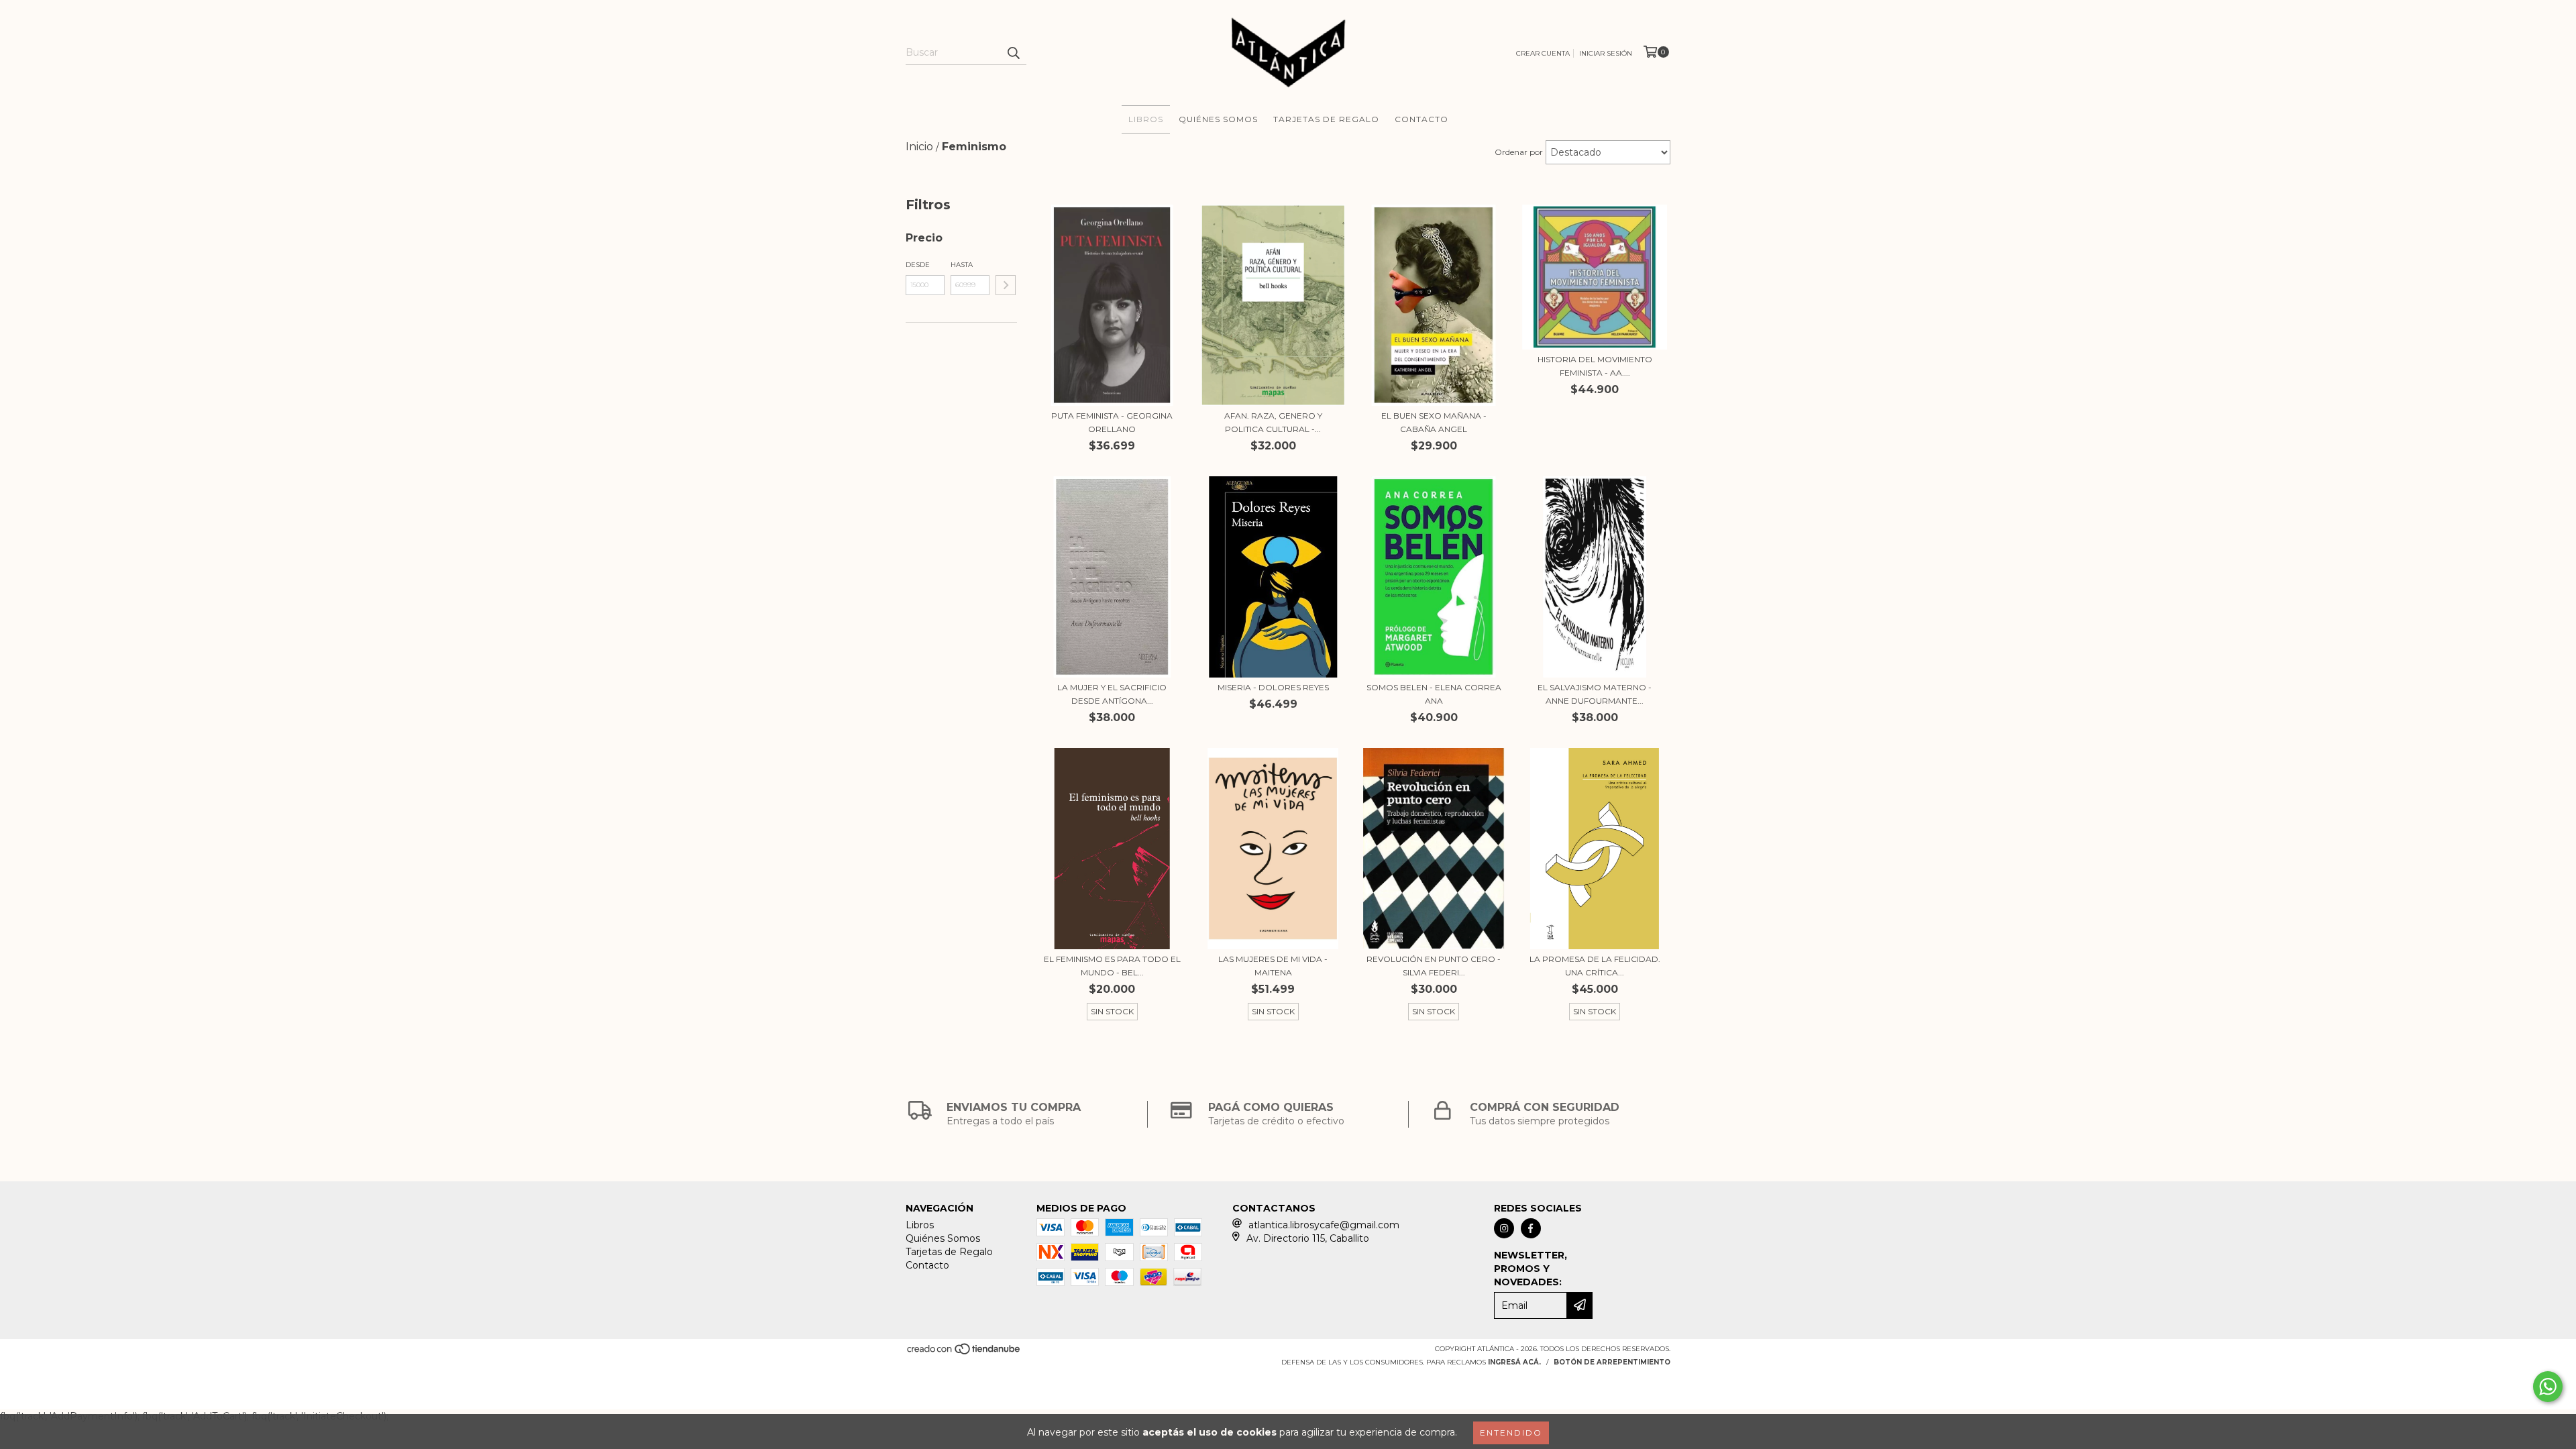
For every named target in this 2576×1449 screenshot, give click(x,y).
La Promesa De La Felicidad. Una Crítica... (1595, 966)
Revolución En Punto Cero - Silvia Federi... (1434, 966)
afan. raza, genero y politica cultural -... (1273, 422)
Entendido (1511, 1433)
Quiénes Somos (1218, 119)
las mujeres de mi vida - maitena (1273, 966)
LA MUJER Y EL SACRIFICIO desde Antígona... (1112, 694)
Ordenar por (1519, 152)
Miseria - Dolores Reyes (1273, 687)
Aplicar (1006, 285)
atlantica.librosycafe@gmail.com (1324, 1225)
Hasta (962, 265)
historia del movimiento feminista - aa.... (1595, 366)
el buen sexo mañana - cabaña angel (1434, 422)
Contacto (1421, 119)
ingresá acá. (1514, 1362)
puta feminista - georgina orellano (1112, 422)
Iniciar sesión (1606, 53)
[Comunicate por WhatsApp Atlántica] (2548, 1387)
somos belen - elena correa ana (1434, 694)
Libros (1146, 119)
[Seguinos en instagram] (1504, 1228)
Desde (918, 265)
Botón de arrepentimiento (1612, 1362)
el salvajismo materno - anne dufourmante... (1595, 694)
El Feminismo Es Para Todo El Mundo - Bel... (1112, 966)
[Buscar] (1013, 53)
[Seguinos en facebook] (1531, 1228)
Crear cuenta (1543, 53)
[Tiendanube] (964, 1353)
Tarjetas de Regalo (1326, 119)
